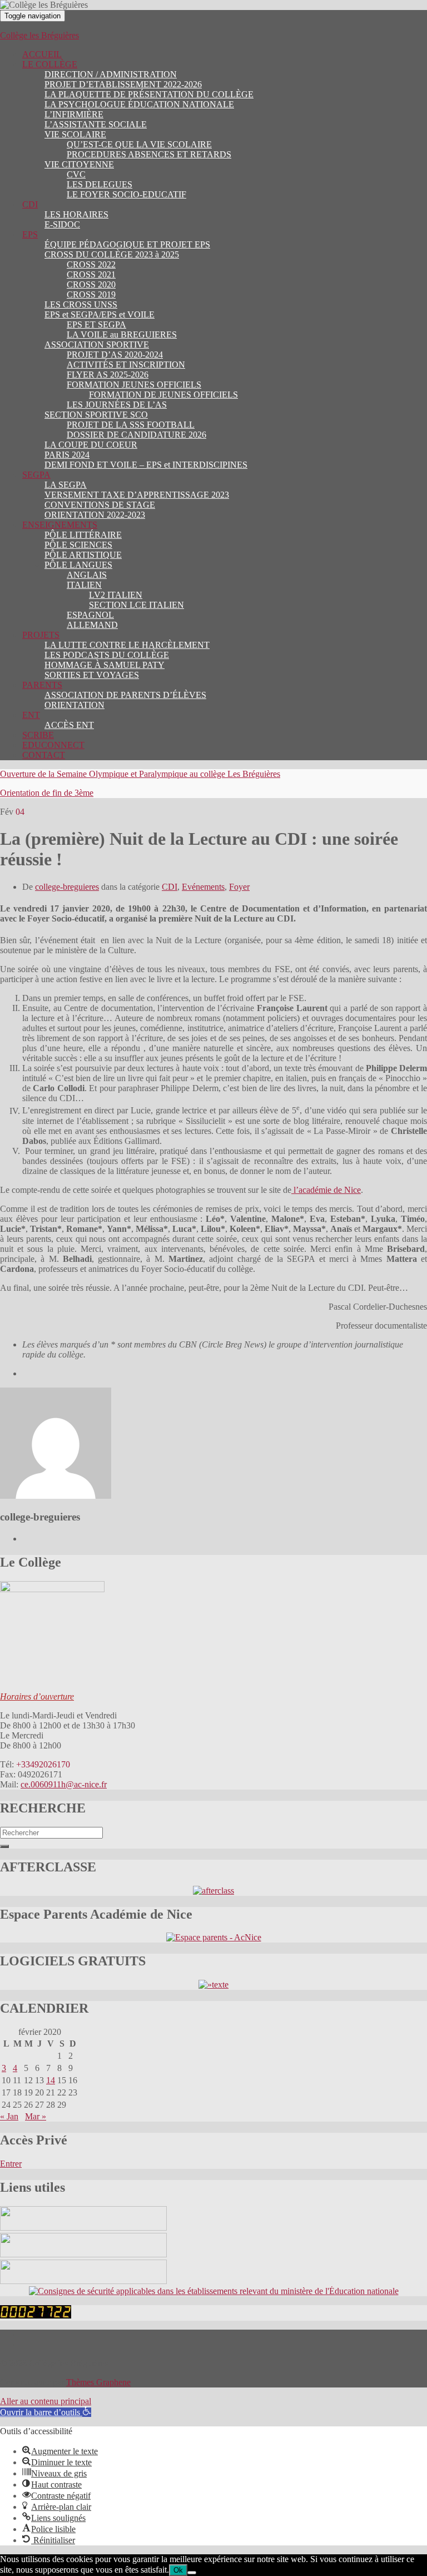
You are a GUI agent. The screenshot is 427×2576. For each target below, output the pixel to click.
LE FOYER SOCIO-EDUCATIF (126, 194)
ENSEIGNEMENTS (60, 525)
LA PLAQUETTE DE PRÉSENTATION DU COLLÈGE (149, 94)
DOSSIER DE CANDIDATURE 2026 (136, 435)
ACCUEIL (42, 54)
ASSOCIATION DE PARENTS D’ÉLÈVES (125, 695)
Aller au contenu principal (46, 2401)
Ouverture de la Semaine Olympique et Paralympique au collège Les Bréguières (140, 774)
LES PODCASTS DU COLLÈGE (107, 655)
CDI (30, 204)
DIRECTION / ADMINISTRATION (111, 74)
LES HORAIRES (76, 214)
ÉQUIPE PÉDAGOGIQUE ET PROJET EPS (127, 244)
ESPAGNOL (90, 615)
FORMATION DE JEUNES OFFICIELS (163, 395)
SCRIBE (38, 735)
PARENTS (42, 685)
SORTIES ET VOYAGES (92, 675)
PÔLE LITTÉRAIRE (83, 535)
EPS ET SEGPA (96, 325)
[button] (46, 2412)
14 (51, 2080)
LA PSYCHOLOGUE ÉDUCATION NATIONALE (139, 104)
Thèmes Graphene (98, 2382)
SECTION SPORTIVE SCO (96, 415)
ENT (31, 715)
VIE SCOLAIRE (75, 134)
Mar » (36, 2116)
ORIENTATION (75, 705)
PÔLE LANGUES (78, 565)
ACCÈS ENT (69, 725)
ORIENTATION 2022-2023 (95, 515)
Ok (178, 2570)
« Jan (9, 2116)
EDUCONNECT (53, 745)
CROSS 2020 (91, 284)
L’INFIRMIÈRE (74, 114)
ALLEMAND (92, 625)
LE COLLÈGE (50, 64)
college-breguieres (67, 887)
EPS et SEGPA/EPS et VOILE (100, 314)
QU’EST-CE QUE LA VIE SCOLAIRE (139, 144)
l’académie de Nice (326, 1190)
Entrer (11, 2164)
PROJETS (41, 635)
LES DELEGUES (100, 184)
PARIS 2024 (67, 455)
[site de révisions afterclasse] (213, 1891)
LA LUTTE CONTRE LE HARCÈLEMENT (127, 645)
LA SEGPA (66, 485)
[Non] (192, 2573)
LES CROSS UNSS (81, 304)
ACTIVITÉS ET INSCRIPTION (126, 365)
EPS (30, 234)
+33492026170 (43, 1764)
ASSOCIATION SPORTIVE (97, 345)
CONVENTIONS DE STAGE (100, 505)
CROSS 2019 (91, 294)
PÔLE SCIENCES (78, 545)
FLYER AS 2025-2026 (108, 375)
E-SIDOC (62, 224)
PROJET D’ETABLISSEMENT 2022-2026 (123, 84)
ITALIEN (84, 585)
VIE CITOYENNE (79, 164)
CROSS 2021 (91, 274)
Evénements (203, 887)
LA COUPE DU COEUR (91, 445)
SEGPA (36, 475)
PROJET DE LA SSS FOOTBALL (131, 425)
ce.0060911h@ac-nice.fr (64, 1784)
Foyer (239, 887)
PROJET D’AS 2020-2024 (115, 355)
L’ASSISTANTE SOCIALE (96, 124)
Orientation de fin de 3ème (47, 793)
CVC (76, 174)
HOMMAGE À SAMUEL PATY (105, 665)
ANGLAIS (87, 575)
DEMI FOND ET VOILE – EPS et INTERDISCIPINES (146, 465)
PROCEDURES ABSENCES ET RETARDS (149, 154)
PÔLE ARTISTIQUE (83, 555)
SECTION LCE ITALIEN (136, 605)
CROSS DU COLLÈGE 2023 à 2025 (112, 254)
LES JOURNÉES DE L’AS (117, 405)
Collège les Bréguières (39, 35)
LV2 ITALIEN (116, 595)
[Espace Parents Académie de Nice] (214, 1937)
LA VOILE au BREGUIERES (122, 335)
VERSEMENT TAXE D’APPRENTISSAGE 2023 (137, 495)
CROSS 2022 (91, 264)
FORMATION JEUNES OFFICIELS (134, 385)
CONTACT (44, 755)
